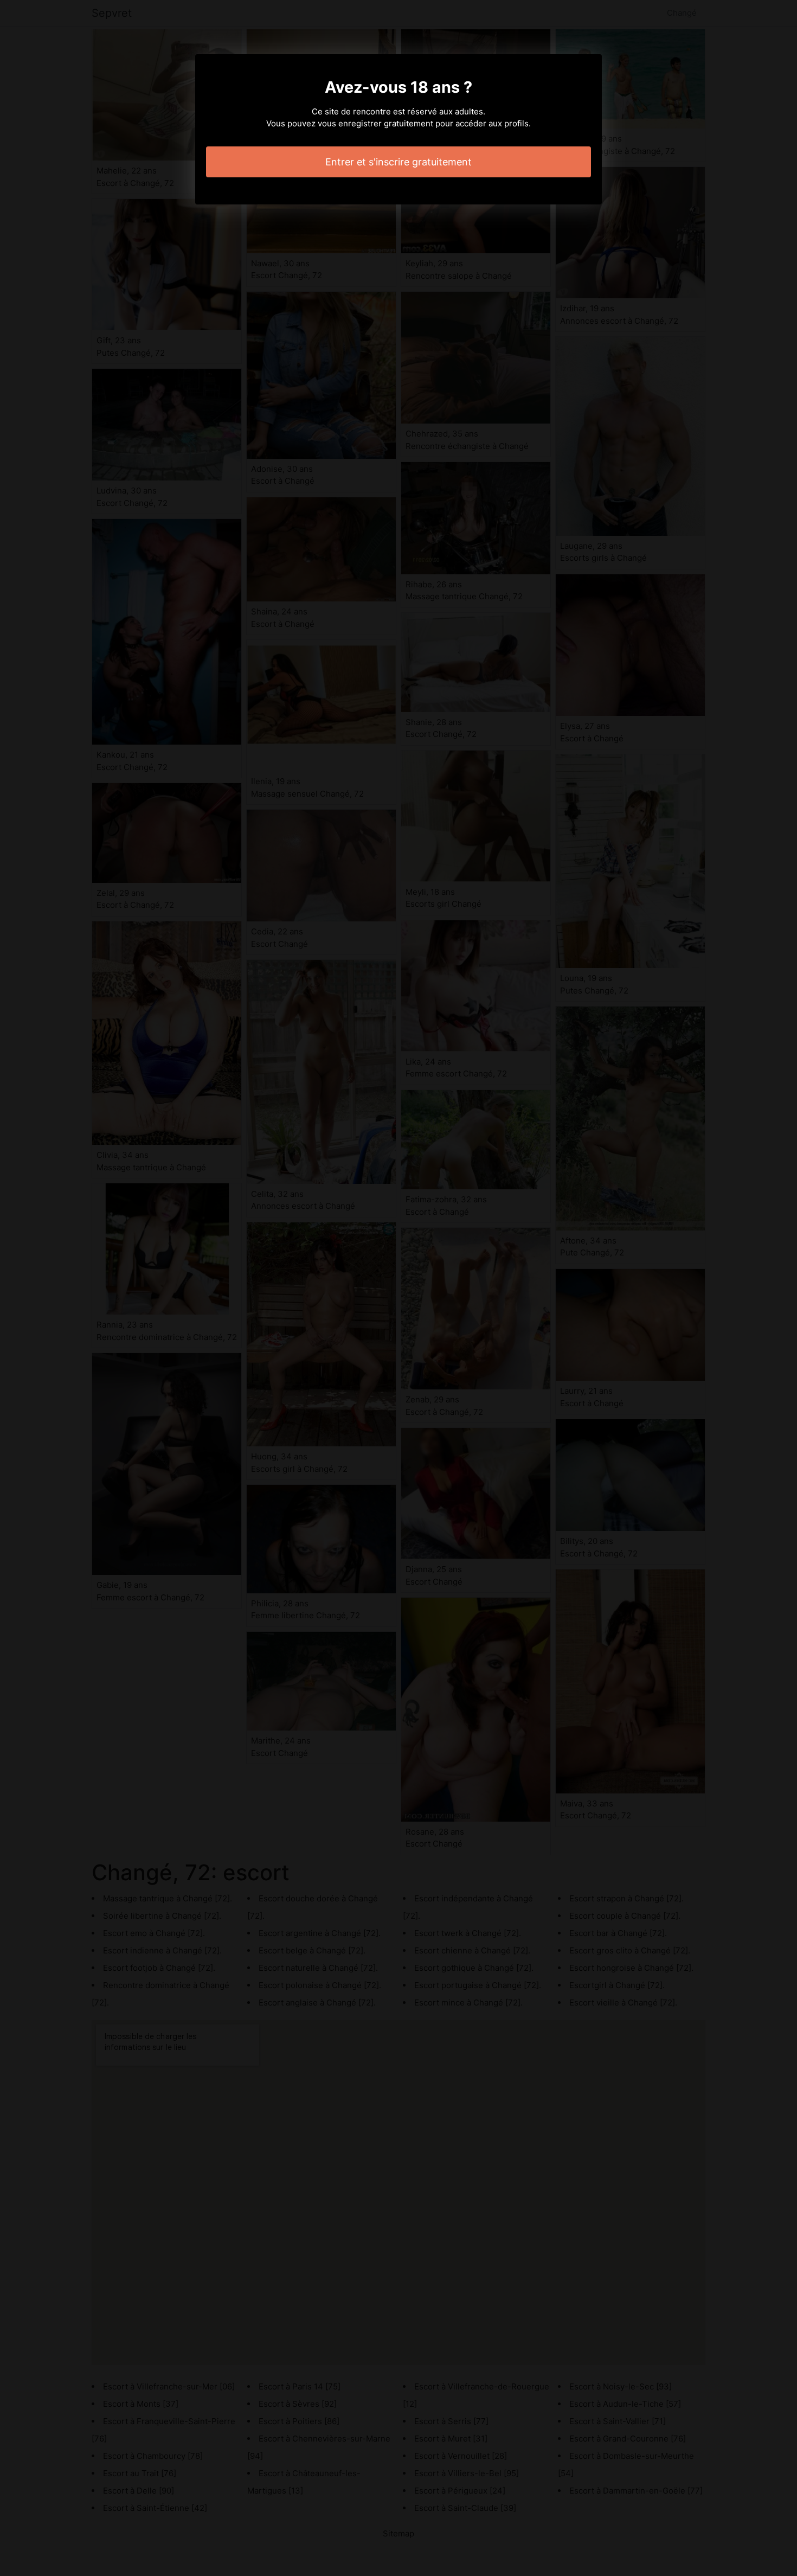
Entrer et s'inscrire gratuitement (398, 162)
